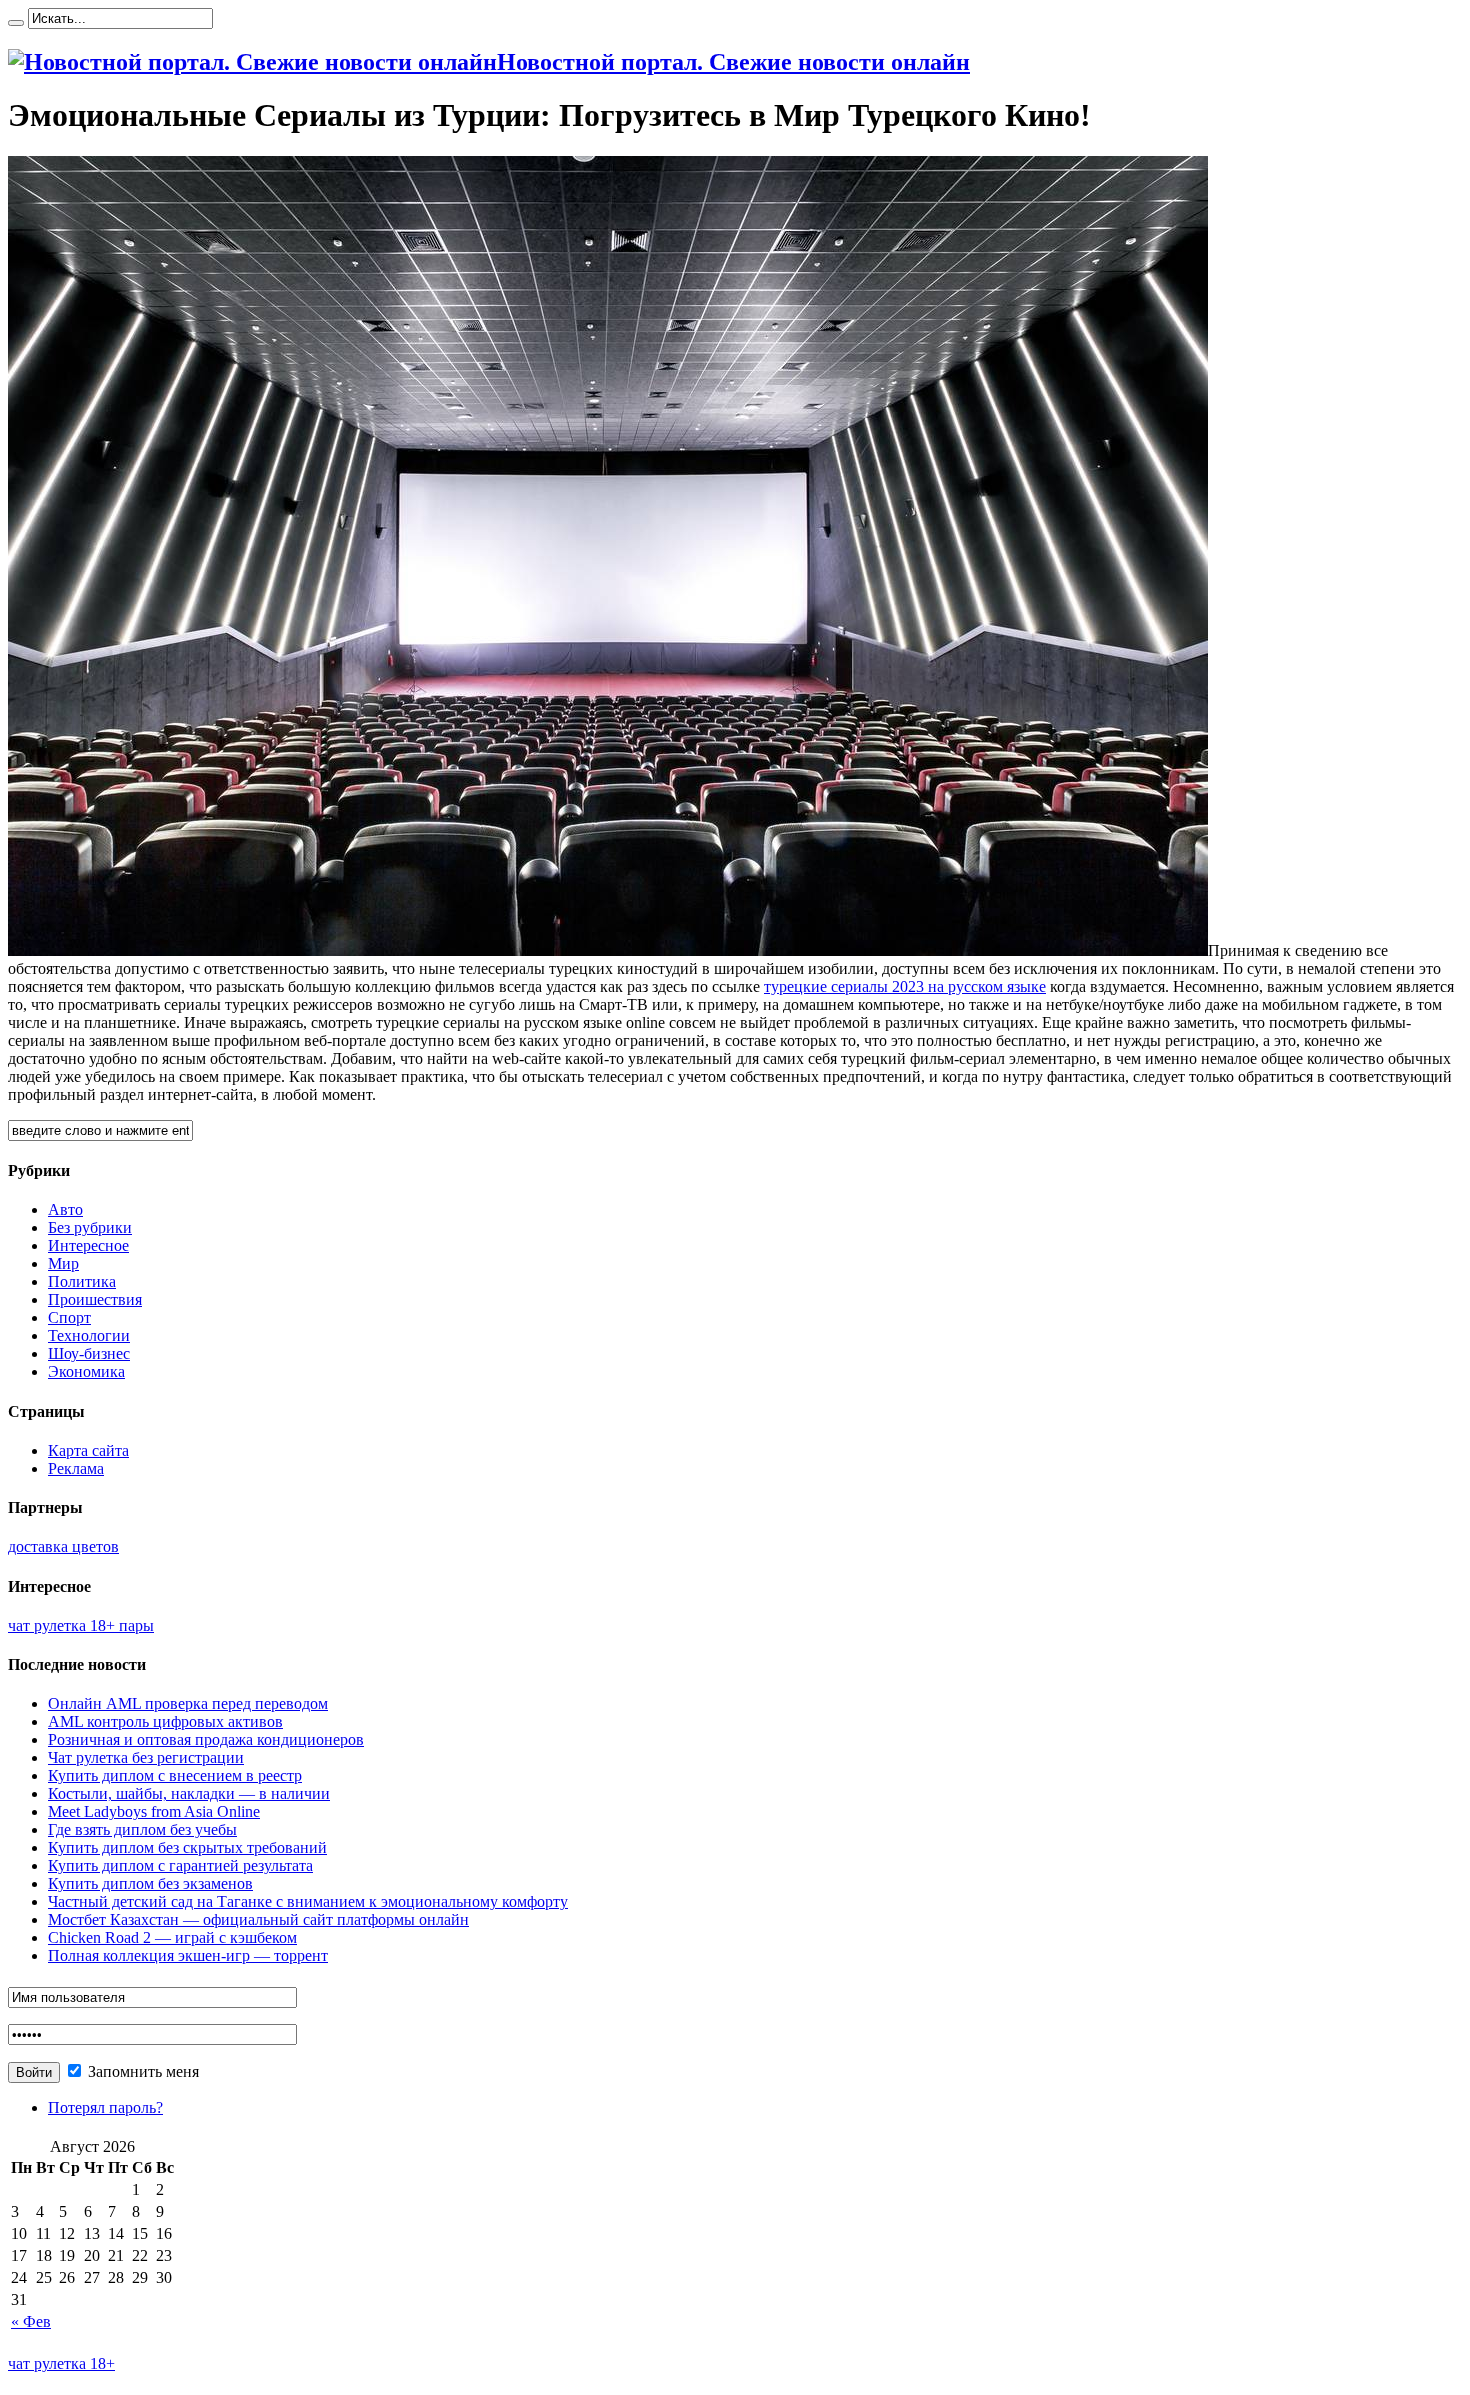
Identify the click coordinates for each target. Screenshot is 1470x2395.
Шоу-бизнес (89, 1353)
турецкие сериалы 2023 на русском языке (905, 986)
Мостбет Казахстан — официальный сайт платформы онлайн (258, 1919)
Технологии (89, 1335)
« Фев (31, 2321)
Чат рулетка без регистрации (146, 1757)
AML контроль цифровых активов (165, 1721)
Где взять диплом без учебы (142, 1829)
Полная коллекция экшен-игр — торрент (188, 1955)
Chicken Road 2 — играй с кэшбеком (172, 1937)
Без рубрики (90, 1227)
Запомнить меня (141, 2071)
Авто (65, 1209)
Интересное (88, 1245)
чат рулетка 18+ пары (81, 1625)
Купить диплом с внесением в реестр (175, 1775)
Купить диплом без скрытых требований (187, 1847)
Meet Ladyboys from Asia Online (154, 1811)
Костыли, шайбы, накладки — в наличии (189, 1793)
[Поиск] (16, 23)
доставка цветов (63, 1546)
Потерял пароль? (105, 2107)
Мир (63, 1263)
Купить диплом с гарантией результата (180, 1865)
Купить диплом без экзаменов (150, 1883)
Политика (82, 1281)
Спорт (69, 1317)
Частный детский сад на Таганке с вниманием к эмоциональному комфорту (308, 1901)
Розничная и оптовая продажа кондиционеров (206, 1739)
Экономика (86, 1371)
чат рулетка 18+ (61, 2363)
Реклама (76, 1468)
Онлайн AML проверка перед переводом (188, 1703)
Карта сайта (88, 1450)
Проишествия (95, 1299)
